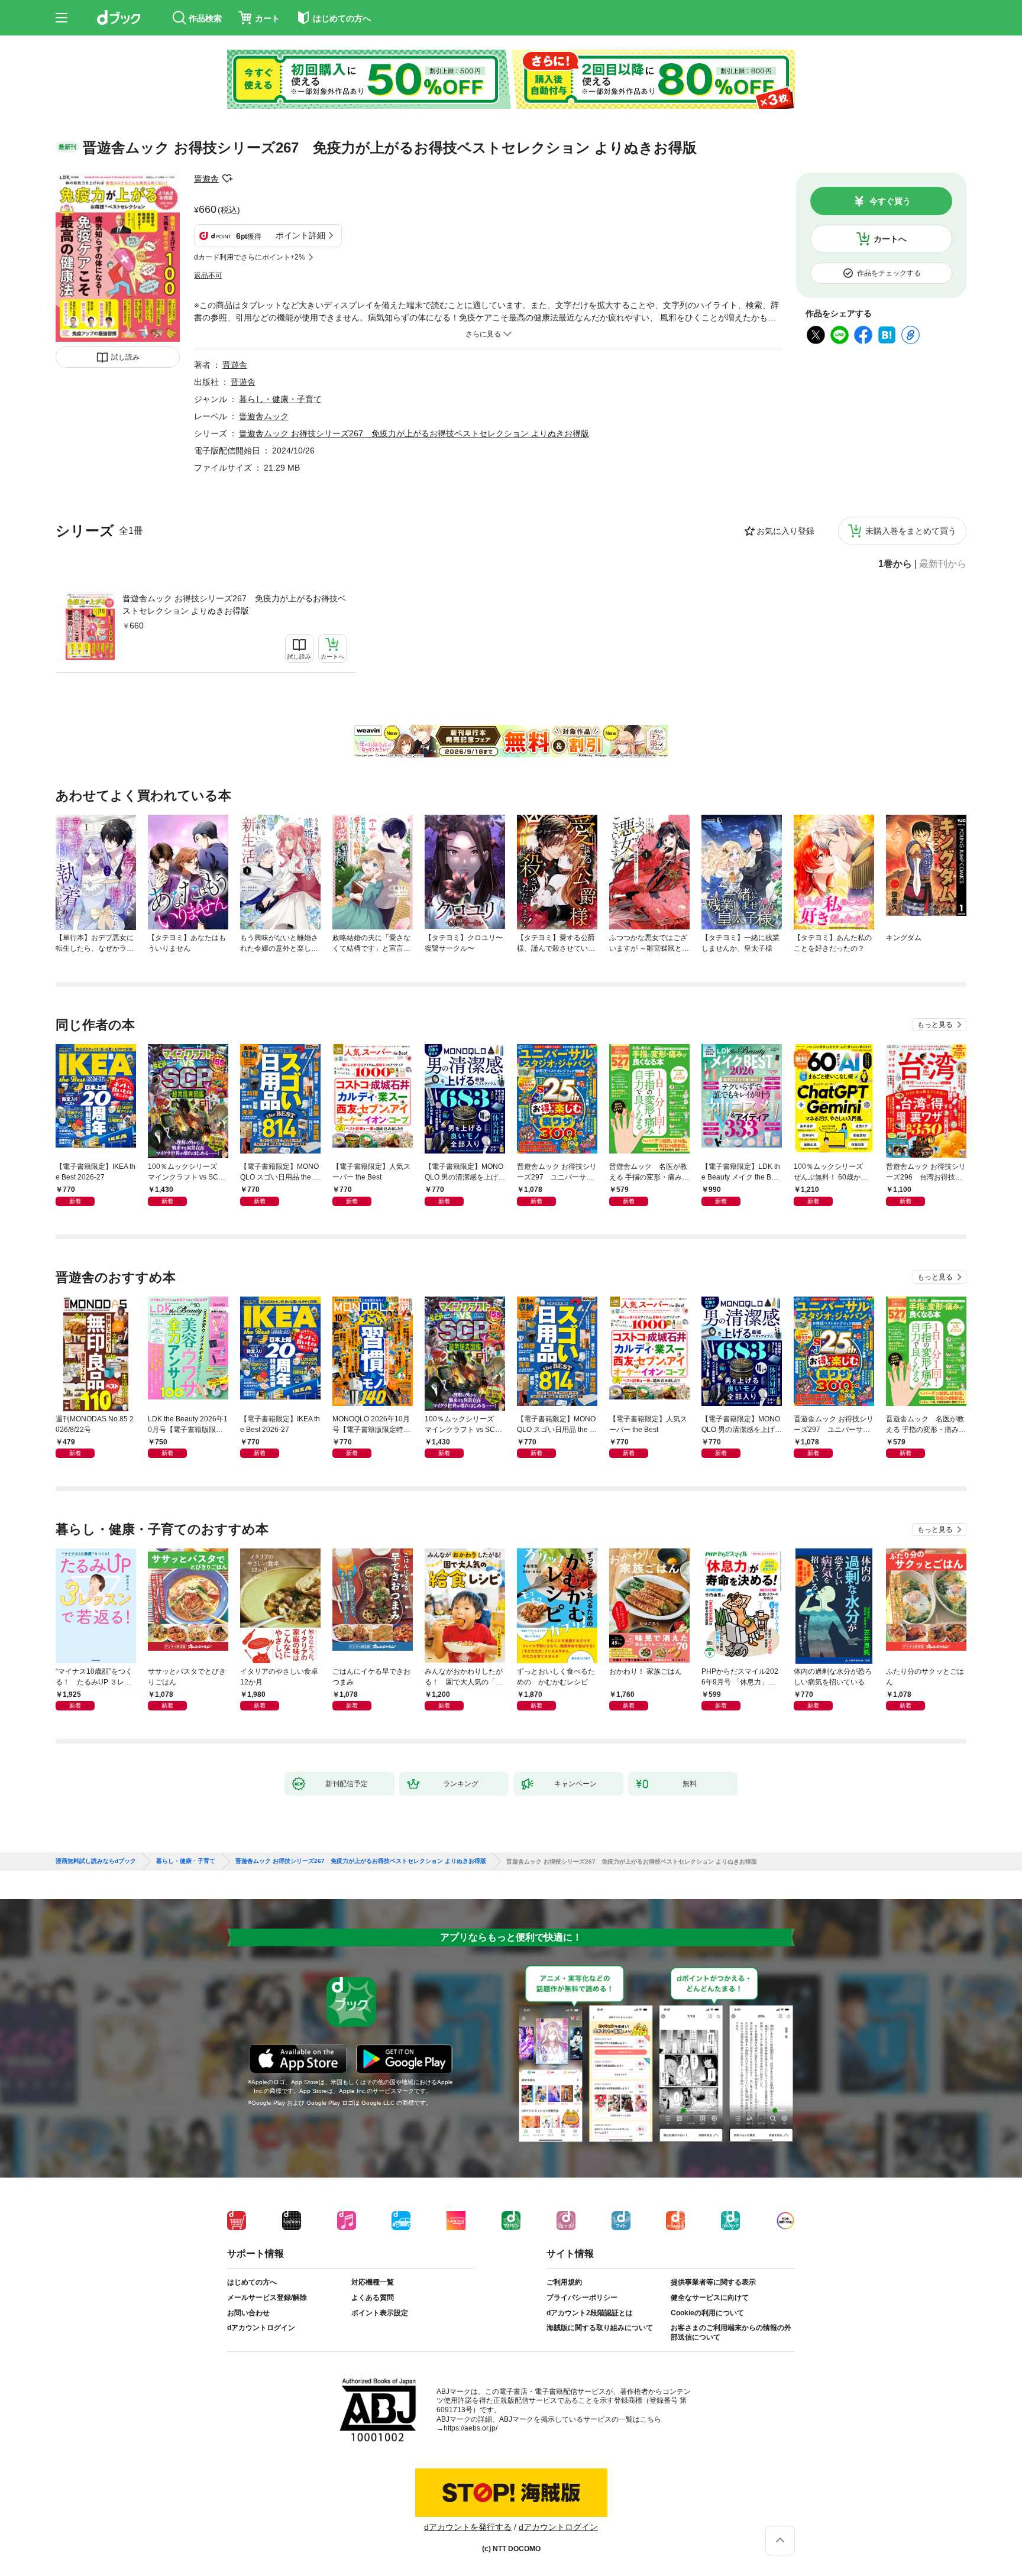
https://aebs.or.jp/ (470, 2428)
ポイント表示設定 (380, 2313)
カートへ (890, 239)
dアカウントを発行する (468, 2527)
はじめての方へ (252, 2282)
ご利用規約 (564, 2282)
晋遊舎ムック (264, 416)
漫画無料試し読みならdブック (96, 1861)
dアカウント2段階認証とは (590, 2313)
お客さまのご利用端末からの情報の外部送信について (731, 2332)
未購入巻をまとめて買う (911, 531)
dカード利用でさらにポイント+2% (250, 257)
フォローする (227, 179)
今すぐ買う (890, 201)
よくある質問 (373, 2298)
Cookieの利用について (707, 2313)
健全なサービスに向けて (710, 2298)
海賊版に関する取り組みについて (600, 2328)
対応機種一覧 (373, 2282)
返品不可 (208, 276)
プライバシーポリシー (582, 2298)
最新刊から (943, 564)
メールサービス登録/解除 (267, 2298)
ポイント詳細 (300, 235)
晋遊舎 (206, 179)
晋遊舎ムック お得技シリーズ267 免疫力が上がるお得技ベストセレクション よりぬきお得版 (234, 605)
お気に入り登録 (785, 531)
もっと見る (935, 1025)
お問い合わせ (248, 2313)
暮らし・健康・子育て (280, 399)
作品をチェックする (889, 273)
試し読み (125, 357)
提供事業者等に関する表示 (713, 2282)
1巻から (895, 564)
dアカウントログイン (261, 2328)
